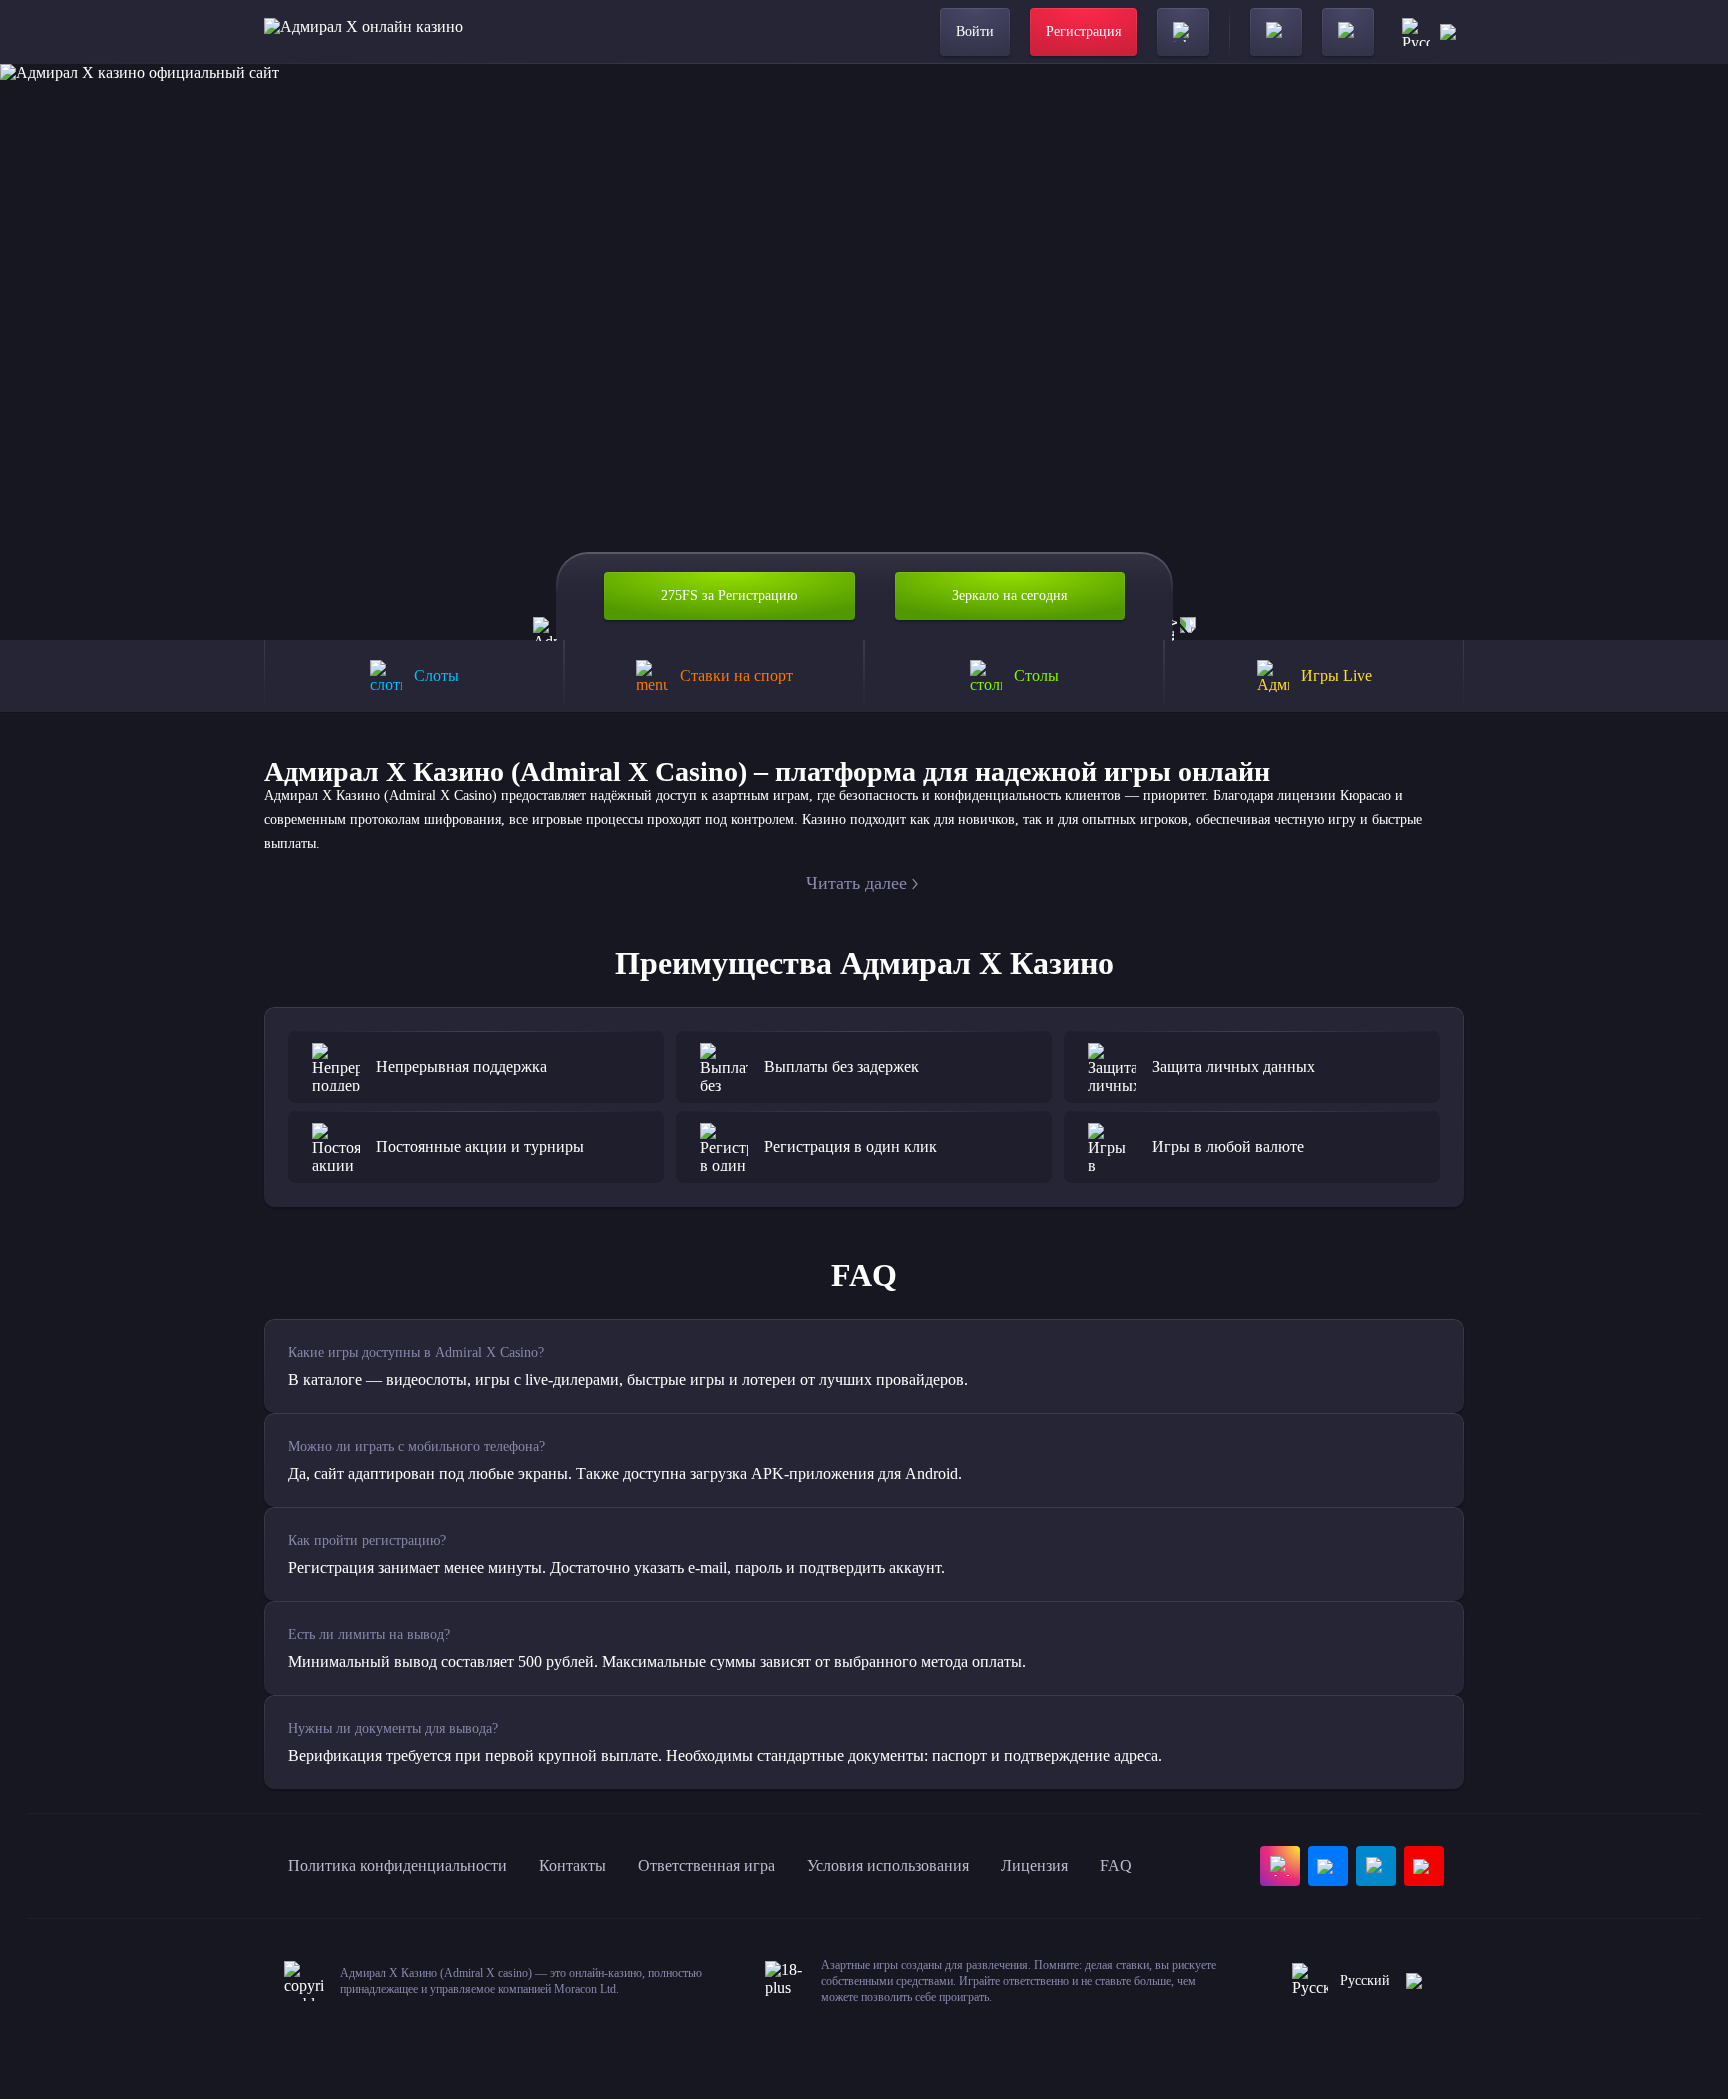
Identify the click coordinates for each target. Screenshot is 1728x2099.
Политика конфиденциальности (397, 1865)
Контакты (572, 1865)
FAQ (1116, 1865)
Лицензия (1034, 1865)
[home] (363, 32)
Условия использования (888, 1865)
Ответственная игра (706, 1865)
